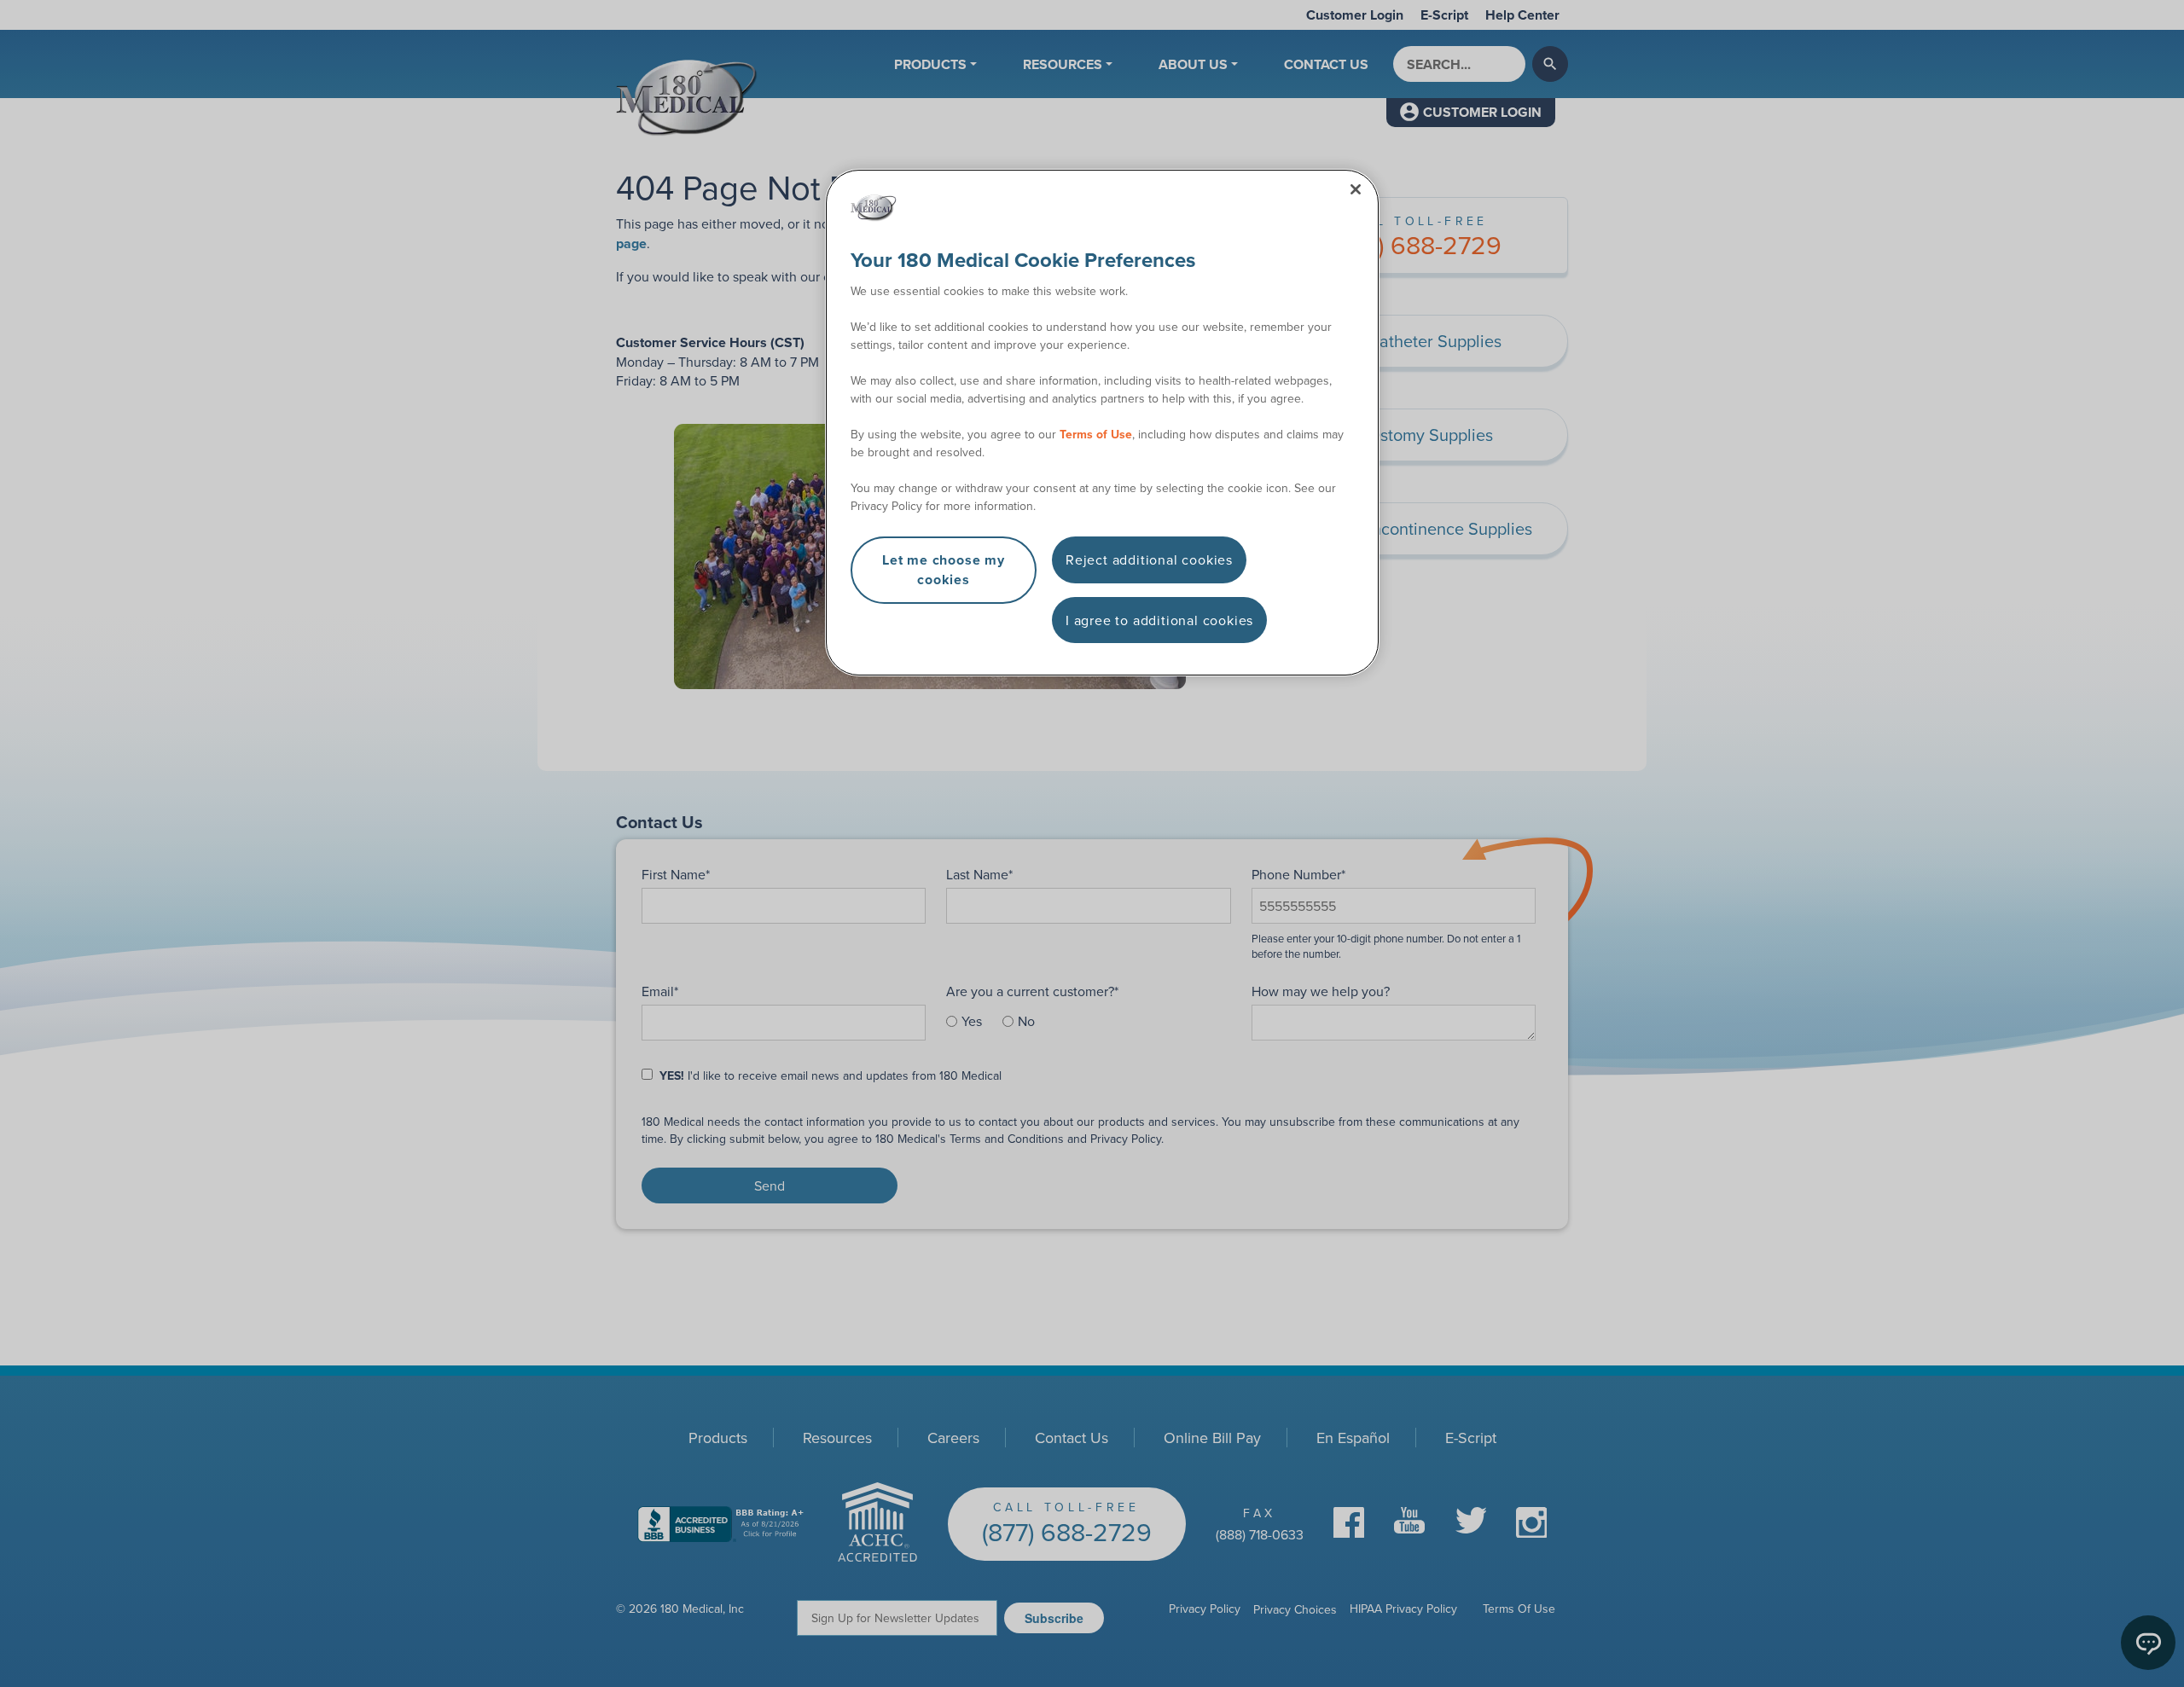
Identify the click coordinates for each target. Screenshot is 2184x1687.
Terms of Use (1096, 434)
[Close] (1356, 189)
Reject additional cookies (1149, 559)
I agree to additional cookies (1159, 620)
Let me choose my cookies (944, 569)
